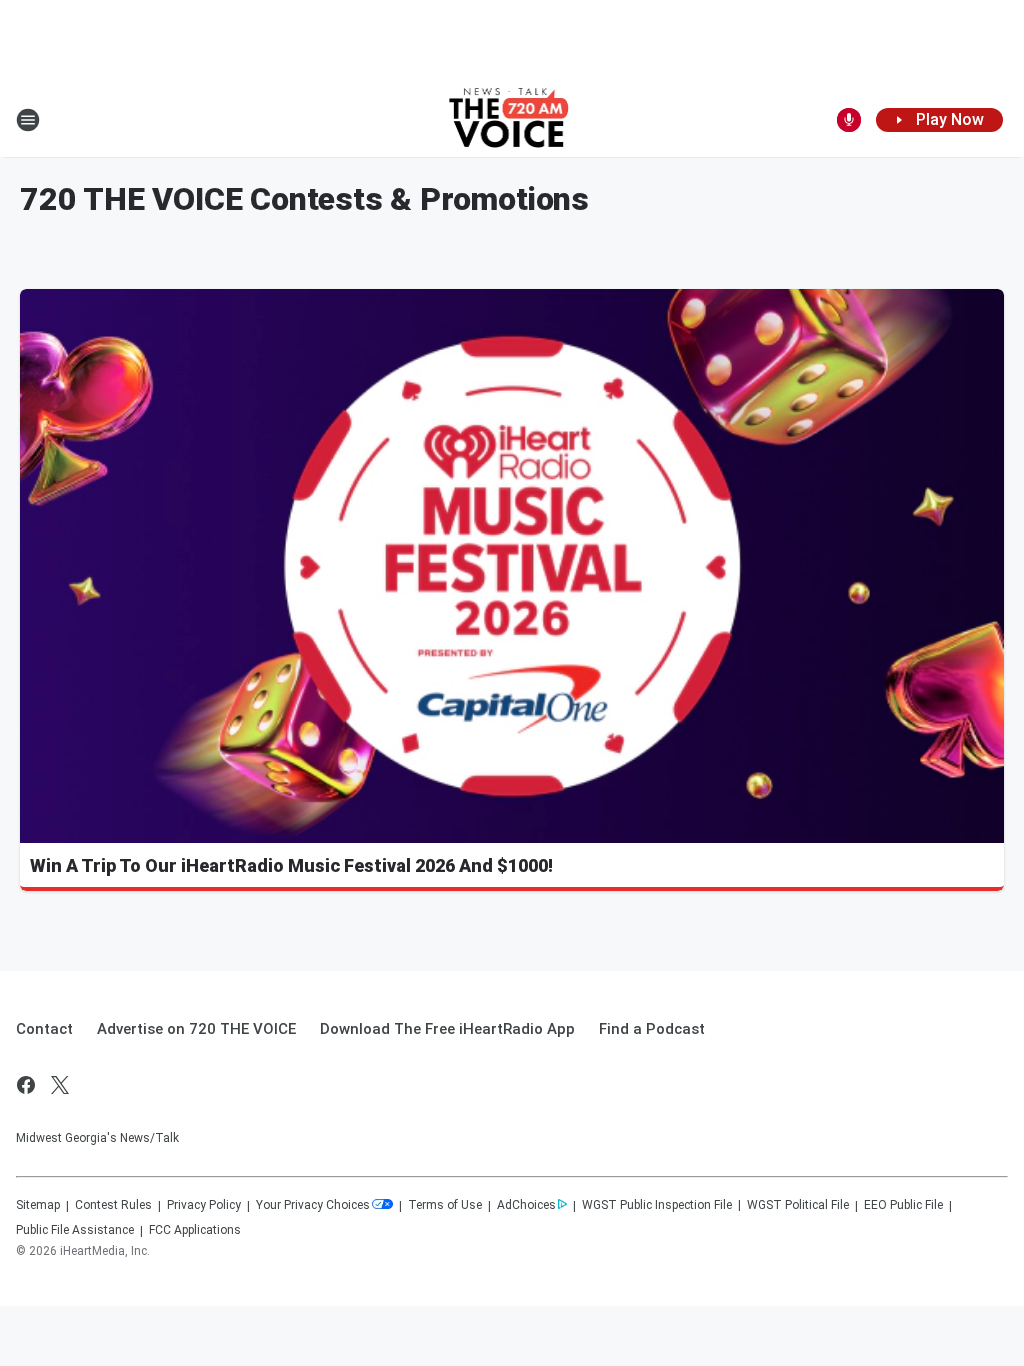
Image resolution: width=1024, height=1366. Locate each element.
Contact (44, 1029)
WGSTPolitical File (798, 1205)
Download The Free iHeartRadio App (447, 1029)
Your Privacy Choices (313, 1205)
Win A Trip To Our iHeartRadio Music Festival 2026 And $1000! (291, 865)
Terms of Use (445, 1205)
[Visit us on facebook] (26, 1085)
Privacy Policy (204, 1205)
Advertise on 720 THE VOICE (196, 1029)
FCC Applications (195, 1230)
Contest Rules (113, 1205)
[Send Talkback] (849, 120)
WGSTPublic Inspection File (657, 1205)
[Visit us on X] (60, 1085)
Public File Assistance (75, 1230)
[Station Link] (512, 120)
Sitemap (38, 1205)
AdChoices (526, 1205)
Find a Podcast (652, 1029)
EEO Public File (903, 1205)
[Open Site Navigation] (28, 120)
